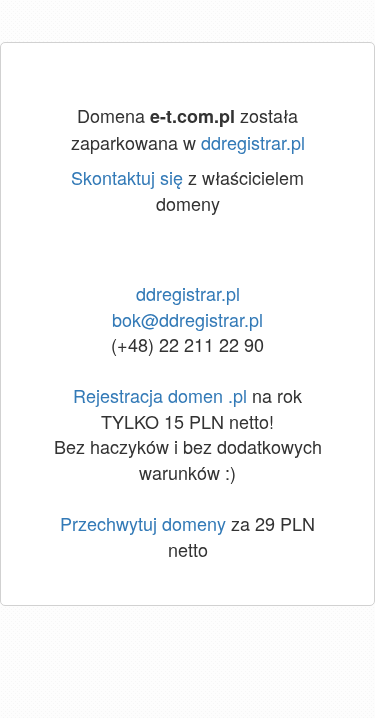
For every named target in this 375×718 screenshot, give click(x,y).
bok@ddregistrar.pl (187, 319)
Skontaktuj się (127, 177)
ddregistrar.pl (253, 142)
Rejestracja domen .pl (160, 395)
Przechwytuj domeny (143, 523)
